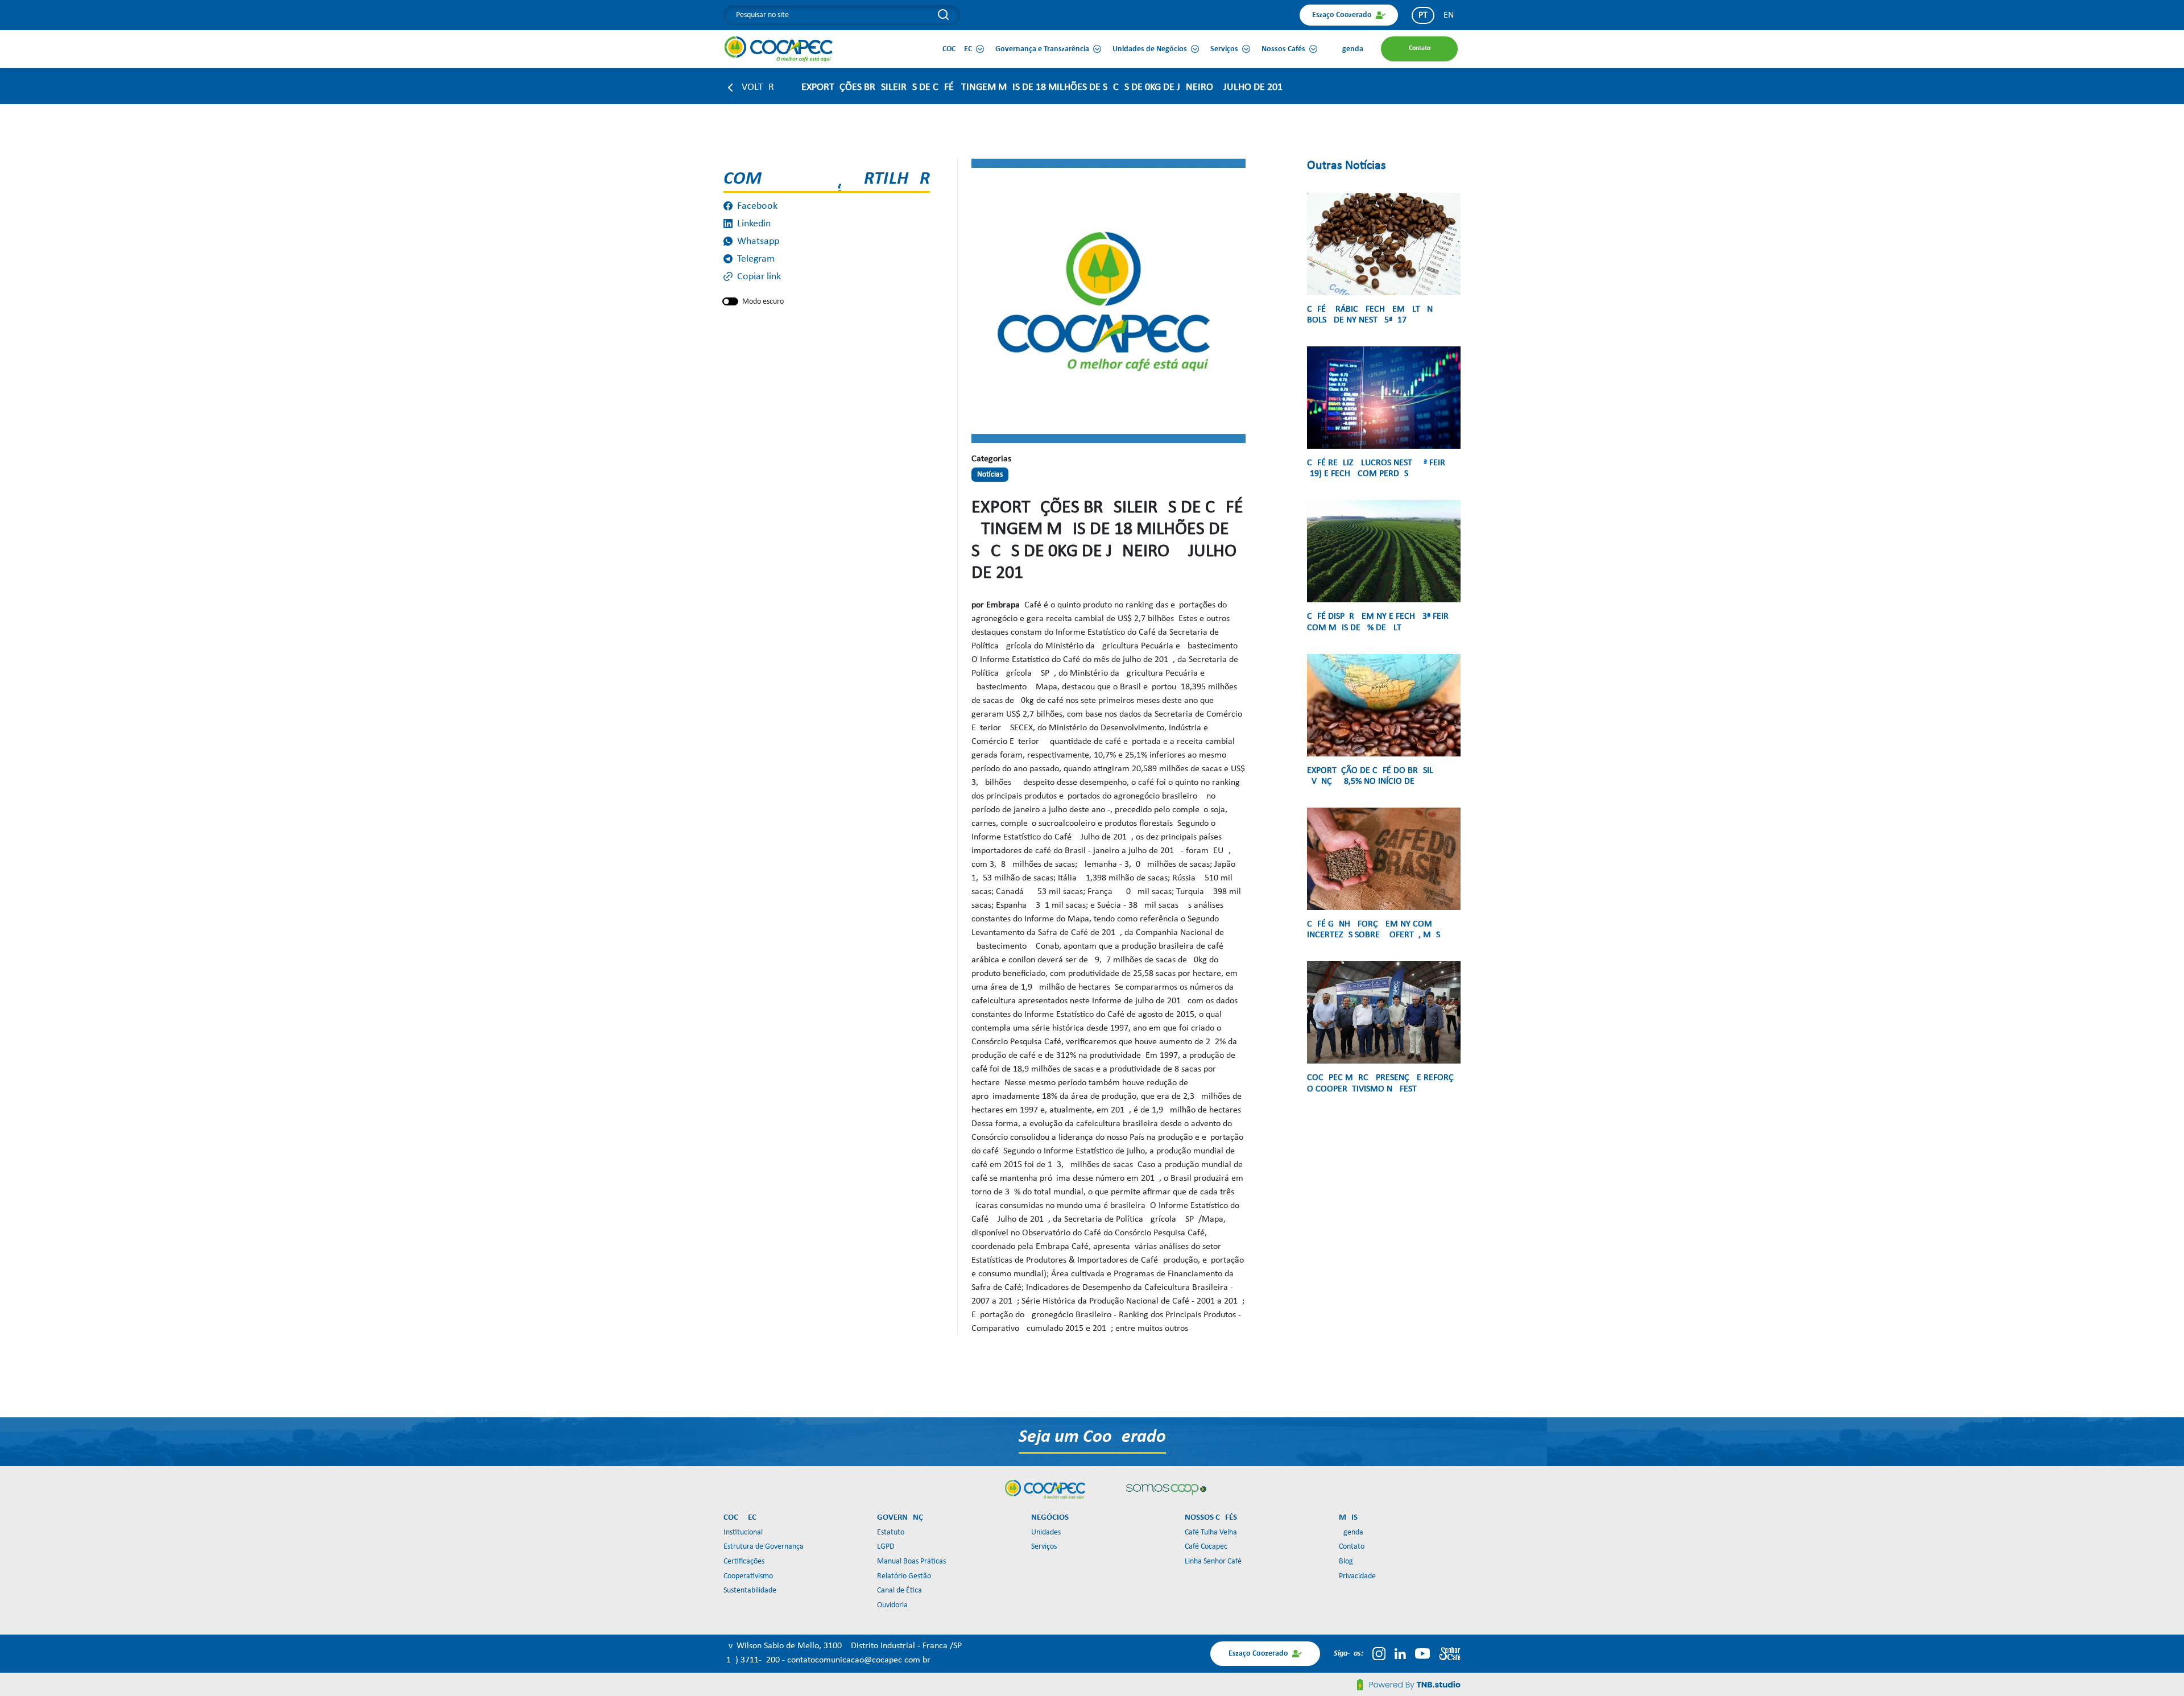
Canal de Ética (899, 1590)
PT (1423, 15)
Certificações (744, 1561)
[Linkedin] (1400, 1653)
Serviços (1044, 1547)
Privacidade (1357, 1576)
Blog (1346, 1561)
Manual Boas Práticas (911, 1561)
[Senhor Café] (1450, 1653)
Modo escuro (763, 302)
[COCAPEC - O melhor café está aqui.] (779, 49)
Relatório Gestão (904, 1576)
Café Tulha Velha (1211, 1532)
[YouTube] (1422, 1653)
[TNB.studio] (1409, 1685)
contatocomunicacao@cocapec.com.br (859, 1660)
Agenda (1351, 1532)
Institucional (743, 1532)
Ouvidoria (892, 1605)
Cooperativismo (748, 1576)
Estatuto (891, 1532)
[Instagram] (1379, 1653)
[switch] (730, 301)
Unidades (1046, 1532)
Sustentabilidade (750, 1590)
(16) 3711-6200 (753, 1660)
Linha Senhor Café (1213, 1561)
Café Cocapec (1206, 1547)
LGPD (886, 1547)
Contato (1352, 1547)
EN (1449, 15)
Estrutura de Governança (764, 1547)
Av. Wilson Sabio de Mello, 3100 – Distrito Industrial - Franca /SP (843, 1646)
